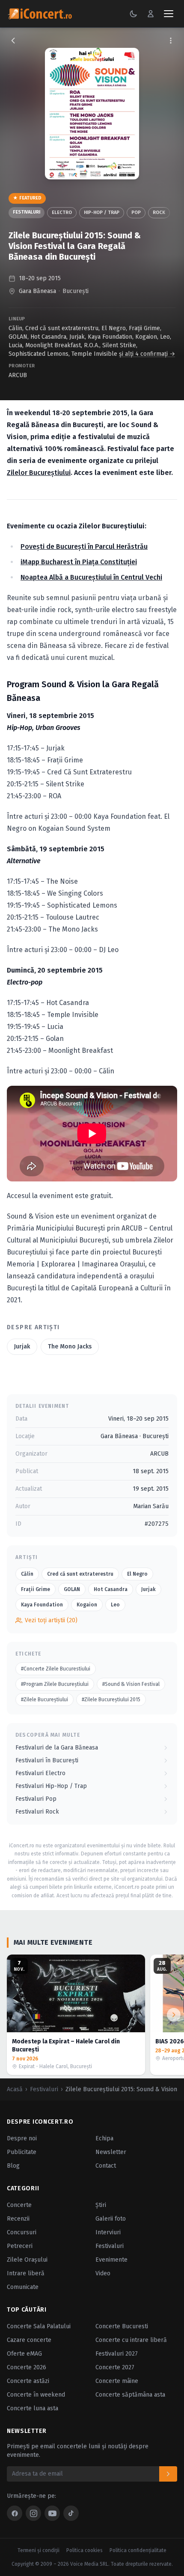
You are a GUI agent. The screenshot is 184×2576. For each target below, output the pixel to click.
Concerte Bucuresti (122, 2326)
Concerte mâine (117, 2381)
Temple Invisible (94, 354)
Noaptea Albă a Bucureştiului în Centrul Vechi (91, 577)
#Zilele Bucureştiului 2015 (111, 1700)
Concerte (19, 2205)
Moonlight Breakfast (53, 345)
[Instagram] (33, 2513)
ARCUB (18, 375)
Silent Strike (119, 345)
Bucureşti (76, 291)
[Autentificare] (151, 14)
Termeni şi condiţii (39, 2550)
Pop (136, 212)
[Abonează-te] (168, 2474)
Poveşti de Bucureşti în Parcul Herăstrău (84, 547)
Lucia (15, 345)
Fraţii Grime (144, 328)
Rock (159, 212)
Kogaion (146, 337)
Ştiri (101, 2205)
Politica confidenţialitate (138, 2550)
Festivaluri (27, 212)
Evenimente (111, 2260)
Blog (13, 2166)
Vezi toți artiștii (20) (51, 1620)
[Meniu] (169, 14)
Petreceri (20, 2246)
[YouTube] (52, 2513)
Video (103, 2273)
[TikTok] (71, 2513)
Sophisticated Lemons (39, 354)
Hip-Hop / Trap (102, 212)
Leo (165, 337)
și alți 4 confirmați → (147, 354)
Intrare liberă (26, 2273)
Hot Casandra (48, 337)
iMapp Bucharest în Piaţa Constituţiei (79, 562)
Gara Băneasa (37, 291)
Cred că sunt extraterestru (62, 328)
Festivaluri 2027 (117, 2354)
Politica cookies (85, 2550)
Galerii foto (111, 2219)
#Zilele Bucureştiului (45, 1700)
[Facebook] (15, 2513)
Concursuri (22, 2232)
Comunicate (23, 2287)
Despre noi (22, 2138)
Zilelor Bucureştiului (39, 473)
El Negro (114, 328)
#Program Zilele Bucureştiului (55, 1684)
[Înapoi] (13, 41)
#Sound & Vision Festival (131, 1684)
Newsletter (111, 2152)
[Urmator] (174, 2015)
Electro (62, 212)
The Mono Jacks (70, 1347)
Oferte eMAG (24, 2354)
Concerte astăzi (28, 2381)
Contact (106, 2166)
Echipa (104, 2138)
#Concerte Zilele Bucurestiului (56, 1669)
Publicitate (22, 2152)
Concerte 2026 (27, 2367)
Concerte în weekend (36, 2395)
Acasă (15, 2089)
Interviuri (108, 2232)
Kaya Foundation (110, 337)
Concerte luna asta (33, 2408)
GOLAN (18, 337)
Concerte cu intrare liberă (131, 2340)
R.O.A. (92, 345)
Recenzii (18, 2219)
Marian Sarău (151, 1506)
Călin (15, 328)
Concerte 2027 (115, 2367)
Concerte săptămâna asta (130, 2395)
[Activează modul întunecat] (134, 14)
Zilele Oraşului (27, 2260)
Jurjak (77, 337)
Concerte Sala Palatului (39, 2326)
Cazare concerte (29, 2340)
